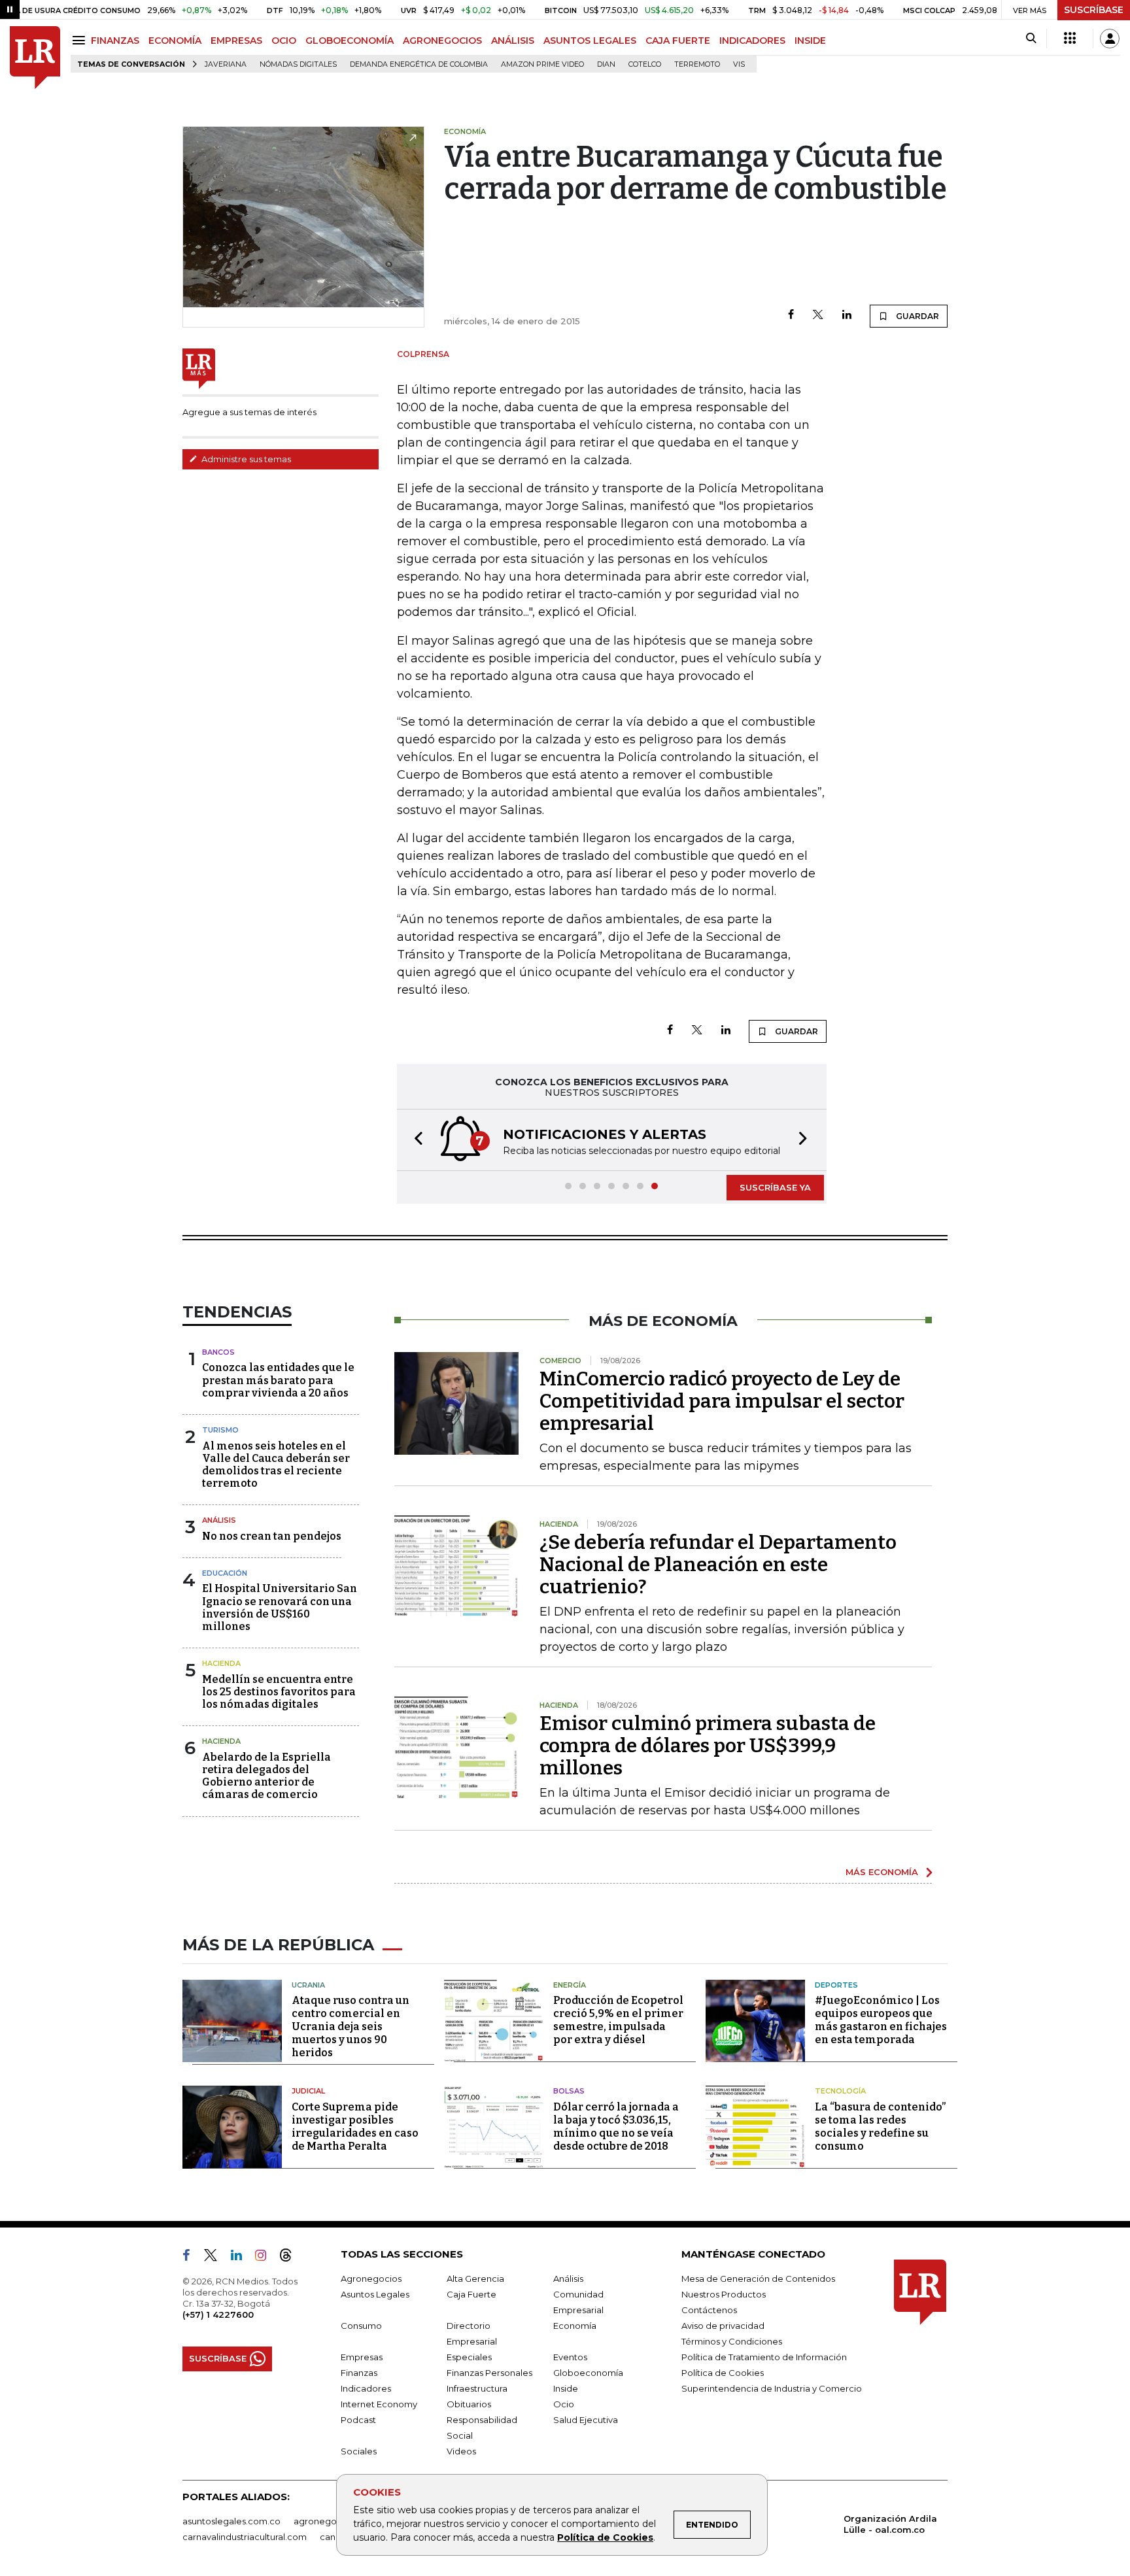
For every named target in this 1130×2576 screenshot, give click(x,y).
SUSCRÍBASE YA (775, 1187)
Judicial (308, 2091)
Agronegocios (371, 2279)
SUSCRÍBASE (1094, 10)
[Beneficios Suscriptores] (1070, 39)
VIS (739, 64)
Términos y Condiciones (732, 2341)
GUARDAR (916, 316)
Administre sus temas (245, 459)
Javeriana (226, 64)
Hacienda (221, 1663)
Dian (606, 64)
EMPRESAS (236, 41)
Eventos (570, 2357)
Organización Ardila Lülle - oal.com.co (890, 2524)
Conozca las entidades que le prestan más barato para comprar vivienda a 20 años (278, 1380)
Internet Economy (379, 2404)
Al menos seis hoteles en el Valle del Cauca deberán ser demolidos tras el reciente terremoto (276, 1465)
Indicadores (366, 2388)
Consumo (361, 2326)
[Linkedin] (847, 315)
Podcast (358, 2420)
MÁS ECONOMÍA (882, 1872)
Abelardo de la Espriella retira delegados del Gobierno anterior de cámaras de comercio (266, 1776)
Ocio (564, 2404)
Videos (461, 2451)
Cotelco (645, 64)
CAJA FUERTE (678, 41)
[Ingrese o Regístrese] (1110, 39)
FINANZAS (115, 41)
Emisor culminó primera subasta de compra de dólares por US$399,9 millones (708, 1746)
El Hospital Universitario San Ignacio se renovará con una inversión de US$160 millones (280, 1607)
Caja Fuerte (471, 2294)
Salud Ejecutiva (586, 2420)
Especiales (469, 2357)
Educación (225, 1573)
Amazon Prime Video (542, 64)
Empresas (362, 2357)
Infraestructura (477, 2388)
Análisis (219, 1520)
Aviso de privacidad (723, 2326)
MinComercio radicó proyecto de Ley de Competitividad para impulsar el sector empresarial (722, 1401)
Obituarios (469, 2404)
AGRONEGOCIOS (442, 41)
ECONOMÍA (175, 41)
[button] (415, 1140)
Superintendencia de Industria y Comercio (772, 2388)
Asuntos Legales (375, 2294)
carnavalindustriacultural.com (245, 2537)
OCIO (284, 41)
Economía (575, 2326)
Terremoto (697, 64)
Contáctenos (709, 2310)
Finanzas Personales (489, 2373)
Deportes (836, 1985)
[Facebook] (791, 315)
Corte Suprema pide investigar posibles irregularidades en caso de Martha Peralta (355, 2127)
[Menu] (81, 40)
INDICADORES (752, 41)
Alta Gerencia (475, 2279)
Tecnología (840, 2091)
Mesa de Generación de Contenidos (758, 2279)
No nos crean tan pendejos (272, 1536)
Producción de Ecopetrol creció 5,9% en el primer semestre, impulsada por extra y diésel (618, 2020)
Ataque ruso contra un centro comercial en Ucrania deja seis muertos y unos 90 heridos (351, 2026)
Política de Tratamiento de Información (764, 2357)
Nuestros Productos (724, 2294)
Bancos (218, 1352)
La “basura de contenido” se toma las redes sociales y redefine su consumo (880, 2127)
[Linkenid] (242, 2258)
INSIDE (810, 41)
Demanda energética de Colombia (419, 64)
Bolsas (569, 2091)
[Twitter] (818, 315)
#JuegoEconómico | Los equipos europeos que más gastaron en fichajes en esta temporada (881, 2020)
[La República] (35, 58)
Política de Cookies (605, 2537)
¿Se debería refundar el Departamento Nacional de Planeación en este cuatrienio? (718, 1565)
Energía (570, 1985)
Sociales (359, 2451)
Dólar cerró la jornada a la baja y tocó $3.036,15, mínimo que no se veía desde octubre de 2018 (616, 2127)
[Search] (1031, 39)
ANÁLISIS (513, 41)
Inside (566, 2388)
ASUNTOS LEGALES (590, 41)
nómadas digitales (298, 64)
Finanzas (359, 2373)
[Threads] (291, 2258)
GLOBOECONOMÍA (350, 41)
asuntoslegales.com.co (231, 2521)
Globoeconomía (588, 2373)
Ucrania (308, 1985)
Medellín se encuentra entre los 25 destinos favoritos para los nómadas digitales (279, 1692)
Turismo (220, 1430)
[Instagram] (266, 2258)
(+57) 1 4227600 (218, 2314)
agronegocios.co (330, 2521)
